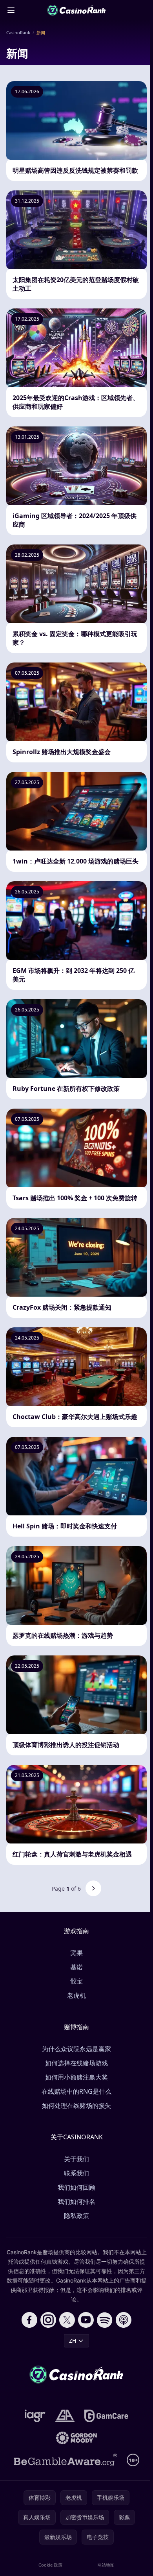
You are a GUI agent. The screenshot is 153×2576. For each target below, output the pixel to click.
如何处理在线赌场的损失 (76, 2105)
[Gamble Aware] (66, 2460)
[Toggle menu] (11, 10)
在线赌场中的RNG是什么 (76, 2091)
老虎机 (76, 1995)
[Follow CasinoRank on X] (67, 2320)
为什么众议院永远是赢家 (76, 2049)
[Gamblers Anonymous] (65, 2416)
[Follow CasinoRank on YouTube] (86, 2320)
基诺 (76, 1967)
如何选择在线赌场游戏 (76, 2063)
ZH (73, 2341)
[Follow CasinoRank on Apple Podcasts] (124, 2320)
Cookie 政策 (50, 2565)
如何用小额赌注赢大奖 (76, 2077)
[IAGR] (35, 2416)
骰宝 (76, 1981)
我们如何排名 (76, 2201)
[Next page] (93, 1888)
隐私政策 (76, 2216)
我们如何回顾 (76, 2187)
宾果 (76, 1953)
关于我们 (76, 2159)
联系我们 (76, 2173)
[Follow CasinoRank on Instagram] (48, 2320)
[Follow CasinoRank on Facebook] (29, 2320)
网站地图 (106, 2565)
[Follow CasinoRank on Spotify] (105, 2320)
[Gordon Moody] (76, 2438)
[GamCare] (106, 2416)
